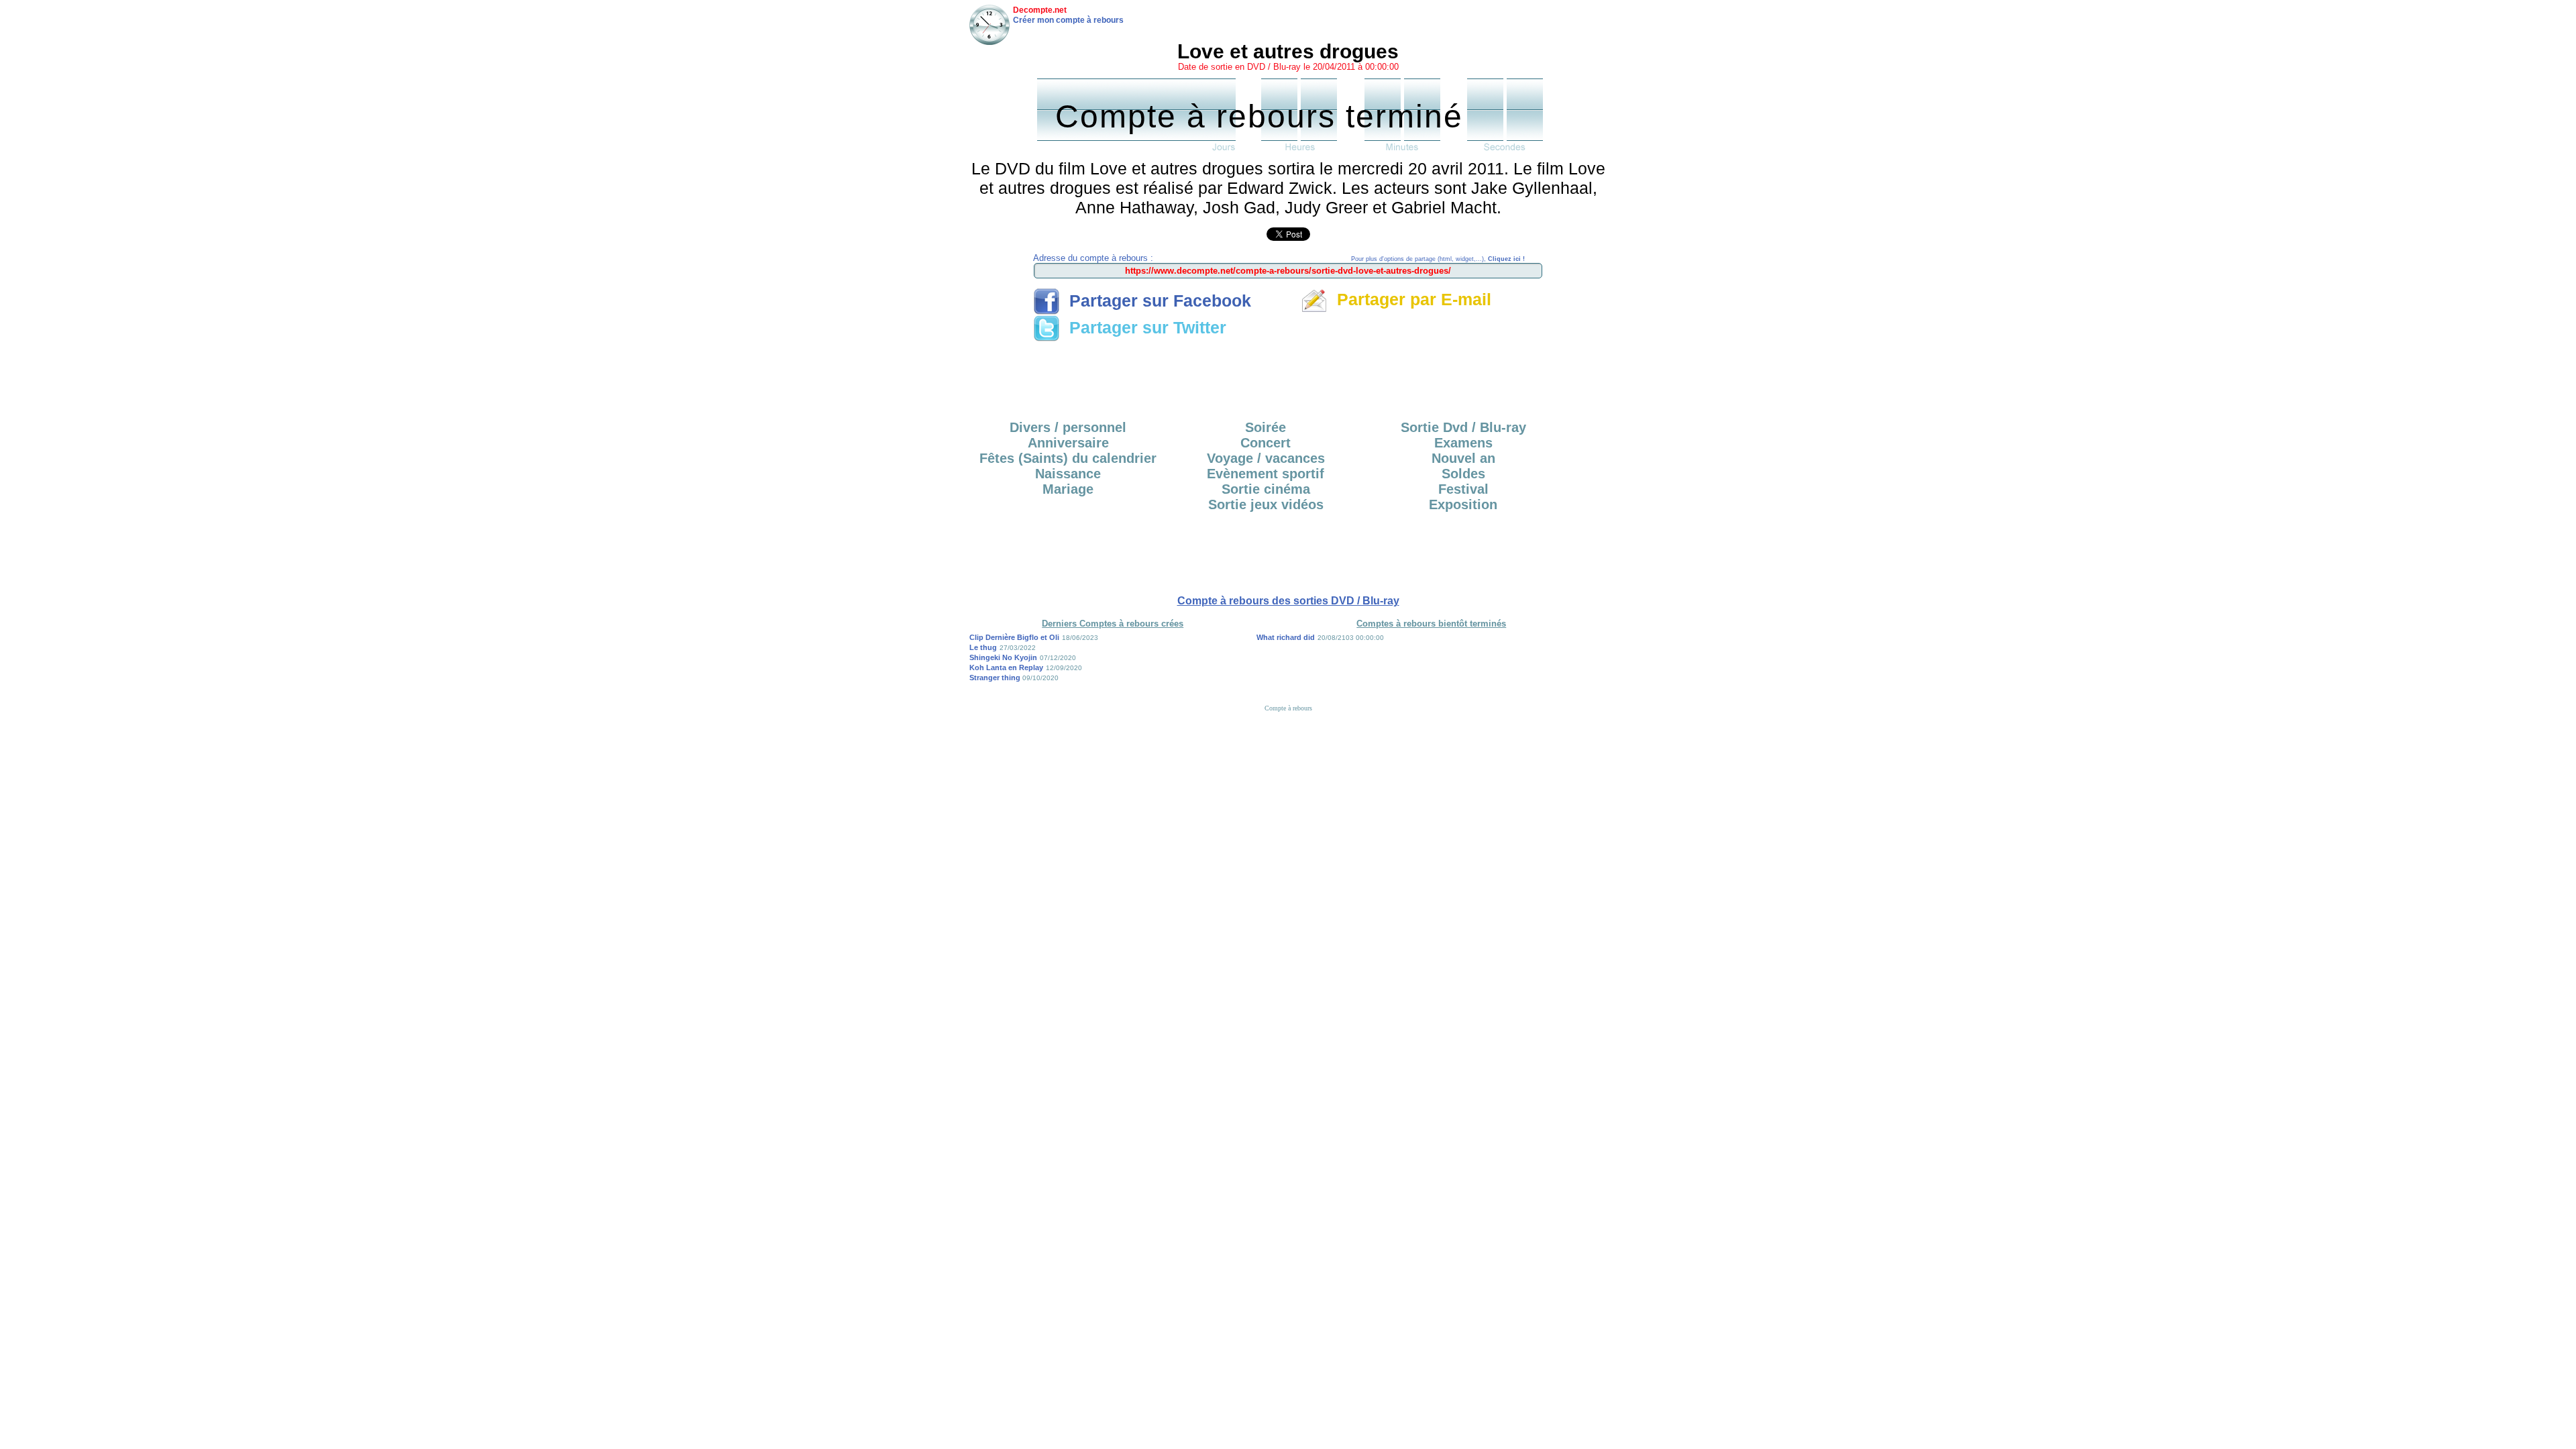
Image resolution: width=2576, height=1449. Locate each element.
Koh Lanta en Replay (1006, 667)
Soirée (1266, 427)
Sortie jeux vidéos (1266, 504)
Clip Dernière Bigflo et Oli (1014, 637)
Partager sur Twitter (1143, 327)
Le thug (983, 647)
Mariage (1068, 489)
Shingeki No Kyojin (1003, 657)
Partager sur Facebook (1156, 301)
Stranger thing (996, 678)
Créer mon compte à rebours (1068, 20)
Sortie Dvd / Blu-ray (1463, 427)
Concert (1266, 443)
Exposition (1463, 504)
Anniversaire (1068, 443)
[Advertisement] (1288, 376)
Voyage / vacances (1266, 458)
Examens (1463, 443)
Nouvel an (1463, 458)
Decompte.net (1040, 10)
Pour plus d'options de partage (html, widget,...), (1438, 259)
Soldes (1463, 474)
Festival (1463, 489)
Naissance (1068, 474)
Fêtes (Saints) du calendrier (1068, 458)
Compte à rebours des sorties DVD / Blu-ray (1288, 601)
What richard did (1286, 637)
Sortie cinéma (1266, 489)
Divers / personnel (1068, 427)
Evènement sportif (1266, 474)
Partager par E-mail (1409, 299)
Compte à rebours (1288, 708)
